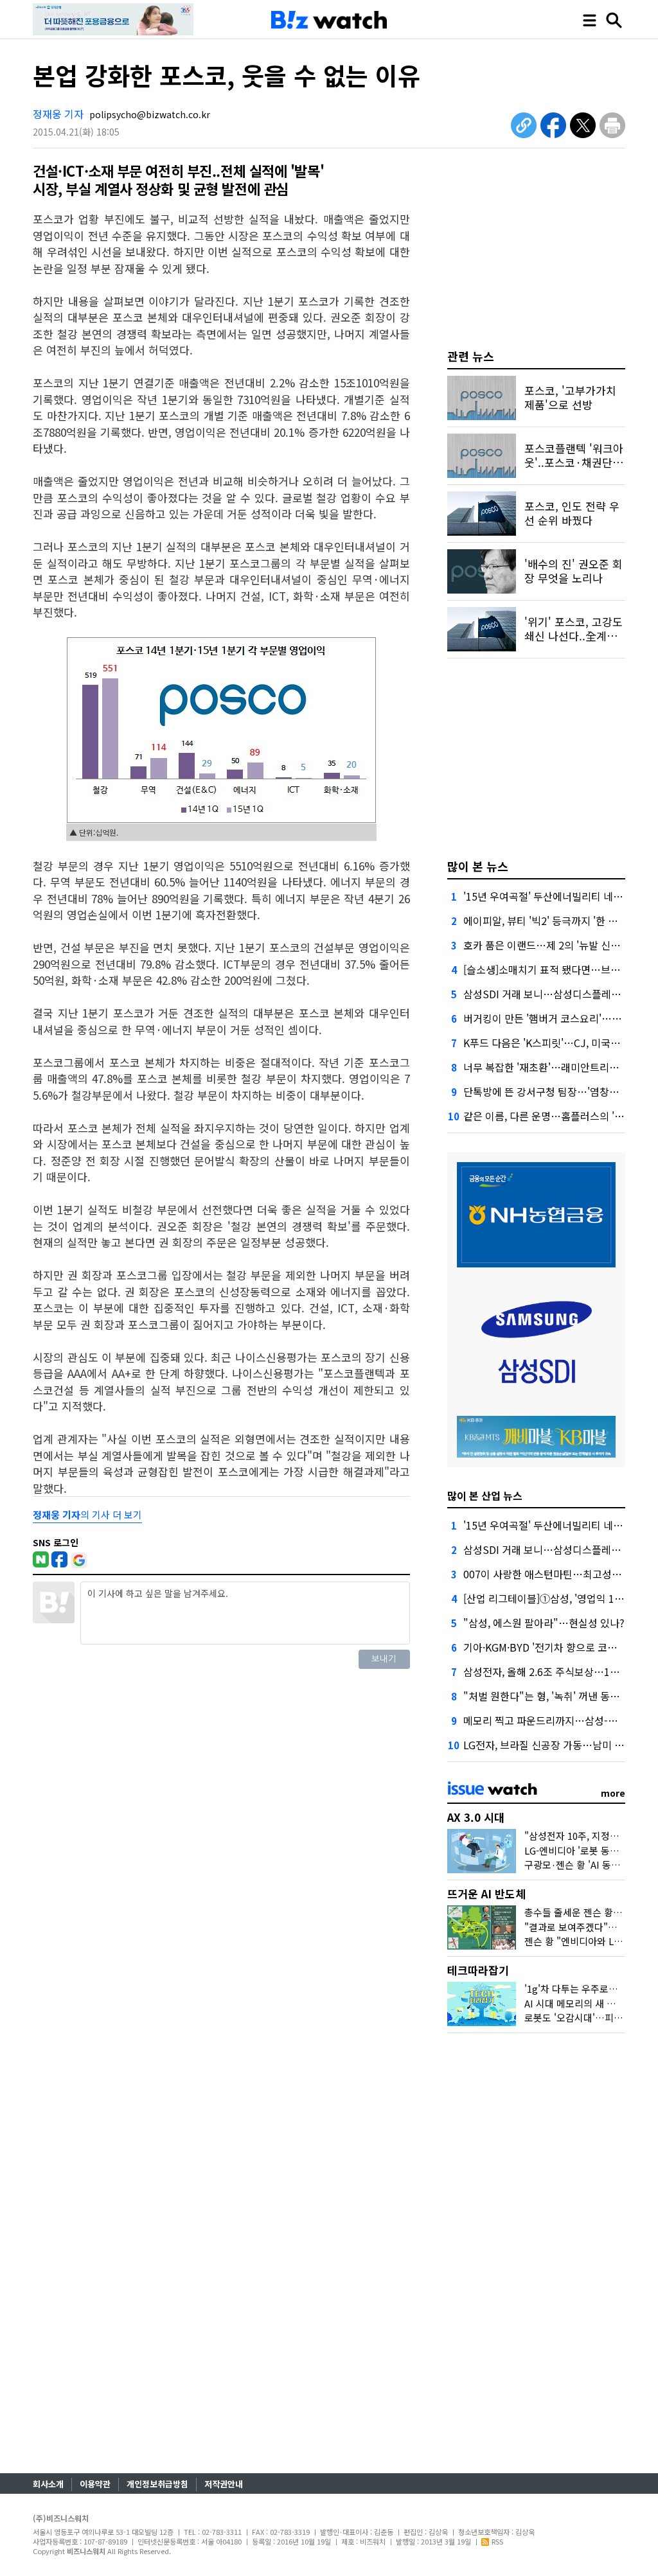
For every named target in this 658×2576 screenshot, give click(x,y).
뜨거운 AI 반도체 (486, 1893)
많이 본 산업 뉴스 (485, 1495)
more (613, 1793)
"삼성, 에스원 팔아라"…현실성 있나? (544, 1623)
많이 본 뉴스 (478, 866)
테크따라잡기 (478, 1970)
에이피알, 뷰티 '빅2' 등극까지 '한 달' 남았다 (557, 921)
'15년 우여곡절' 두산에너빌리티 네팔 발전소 (559, 896)
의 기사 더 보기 (87, 1514)
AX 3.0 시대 (476, 1817)
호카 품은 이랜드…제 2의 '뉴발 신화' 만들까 (559, 945)
